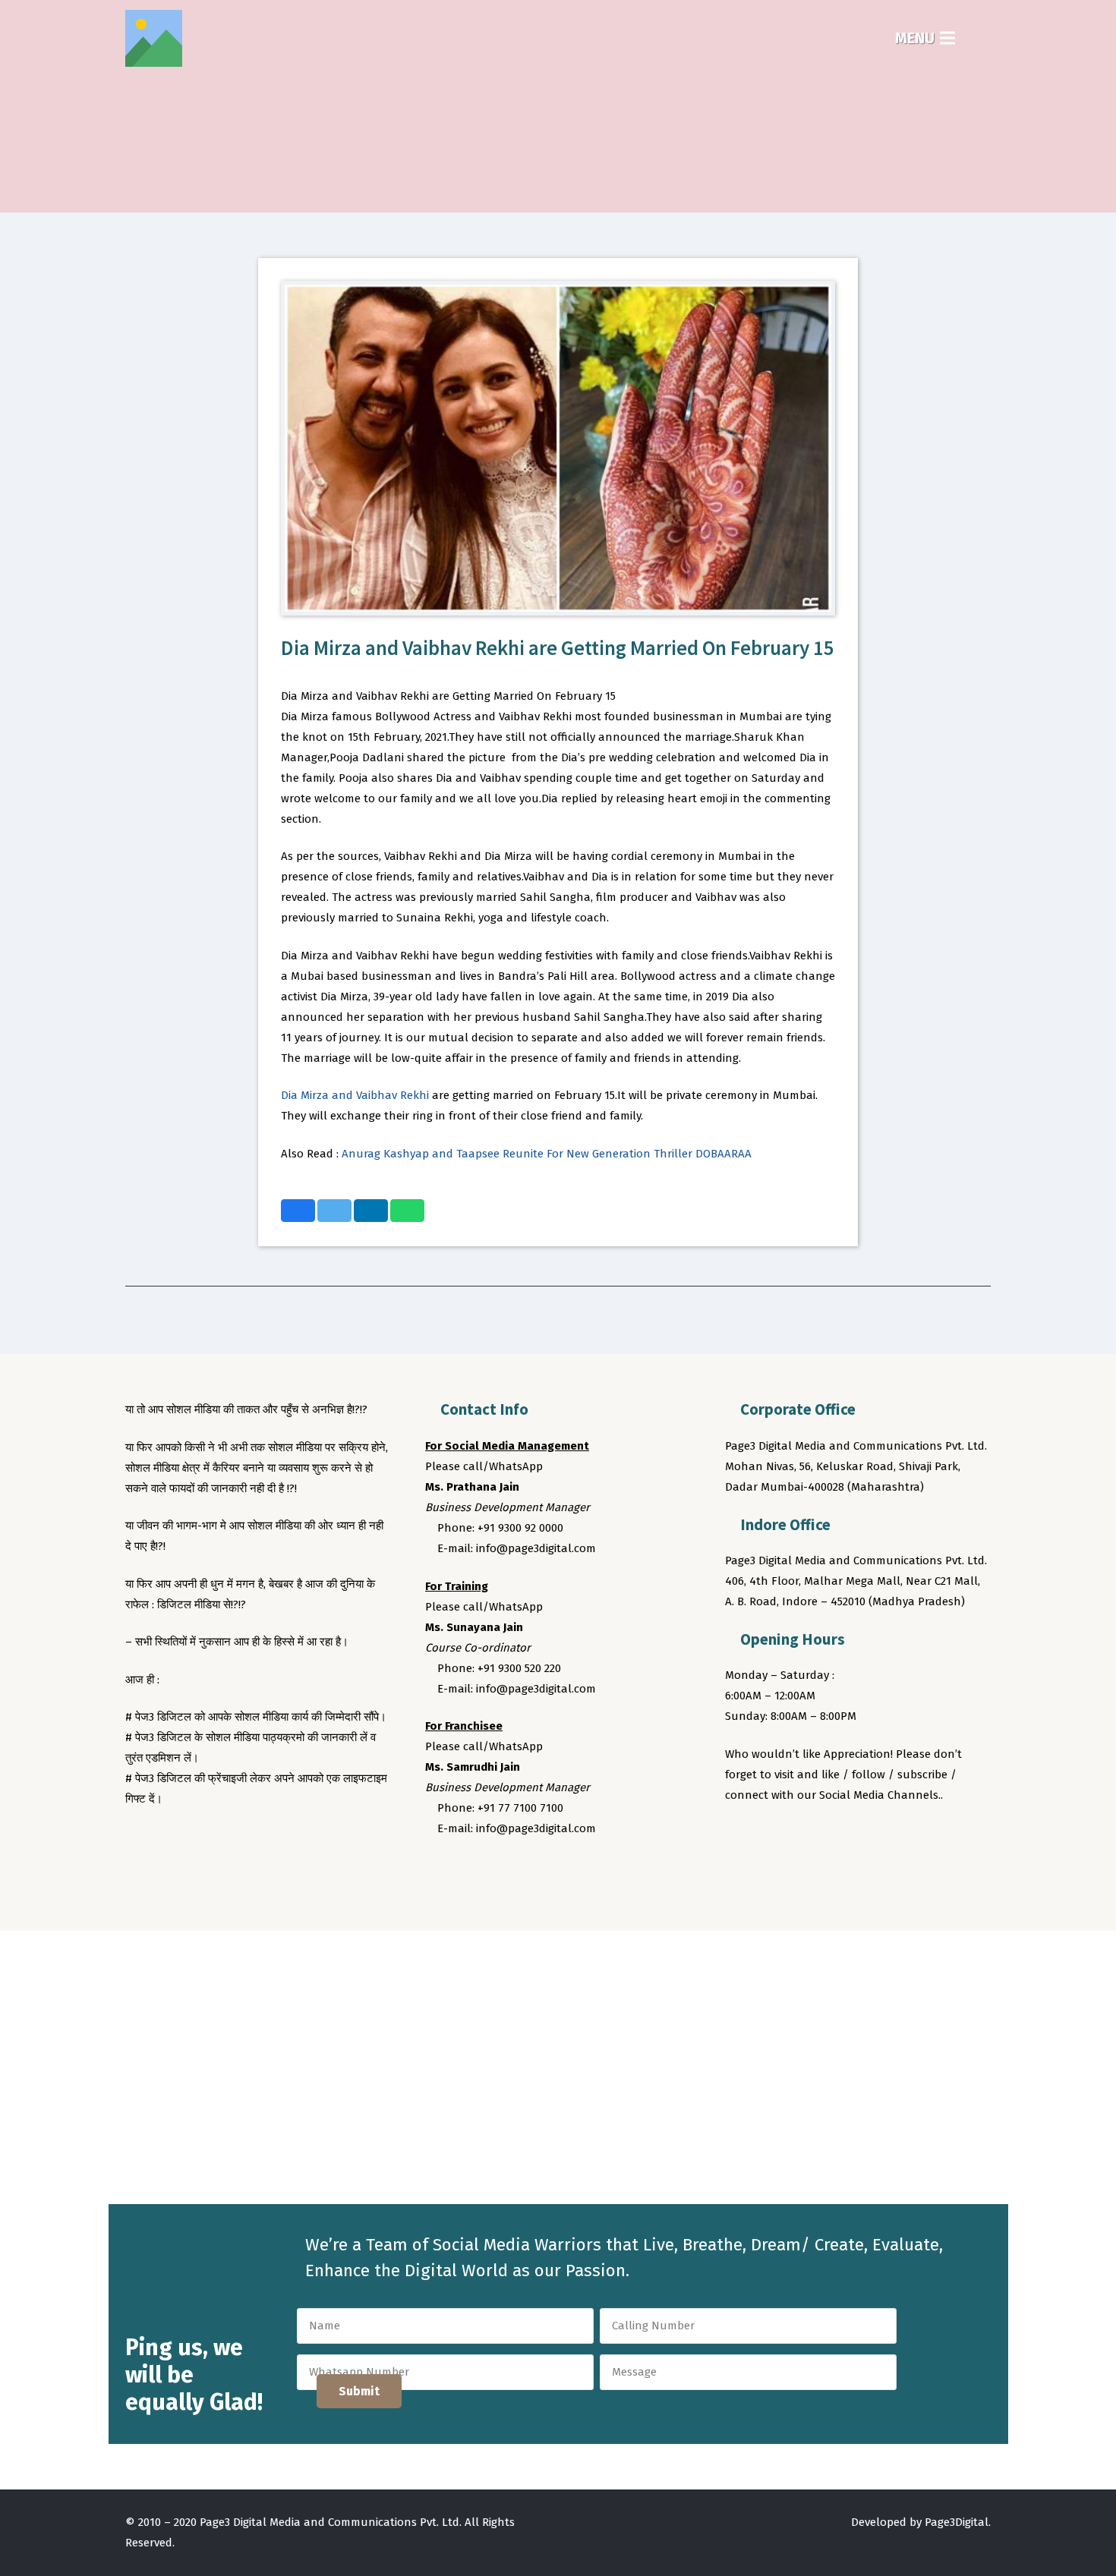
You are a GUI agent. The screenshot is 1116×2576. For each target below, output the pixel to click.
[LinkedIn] (824, 1837)
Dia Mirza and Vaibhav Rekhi (355, 1095)
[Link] (154, 38)
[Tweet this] (334, 1211)
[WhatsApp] (853, 1837)
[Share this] (298, 1211)
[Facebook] (739, 1837)
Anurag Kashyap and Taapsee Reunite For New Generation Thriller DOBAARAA (547, 1154)
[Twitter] (768, 1837)
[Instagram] (796, 1837)
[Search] (981, 38)
